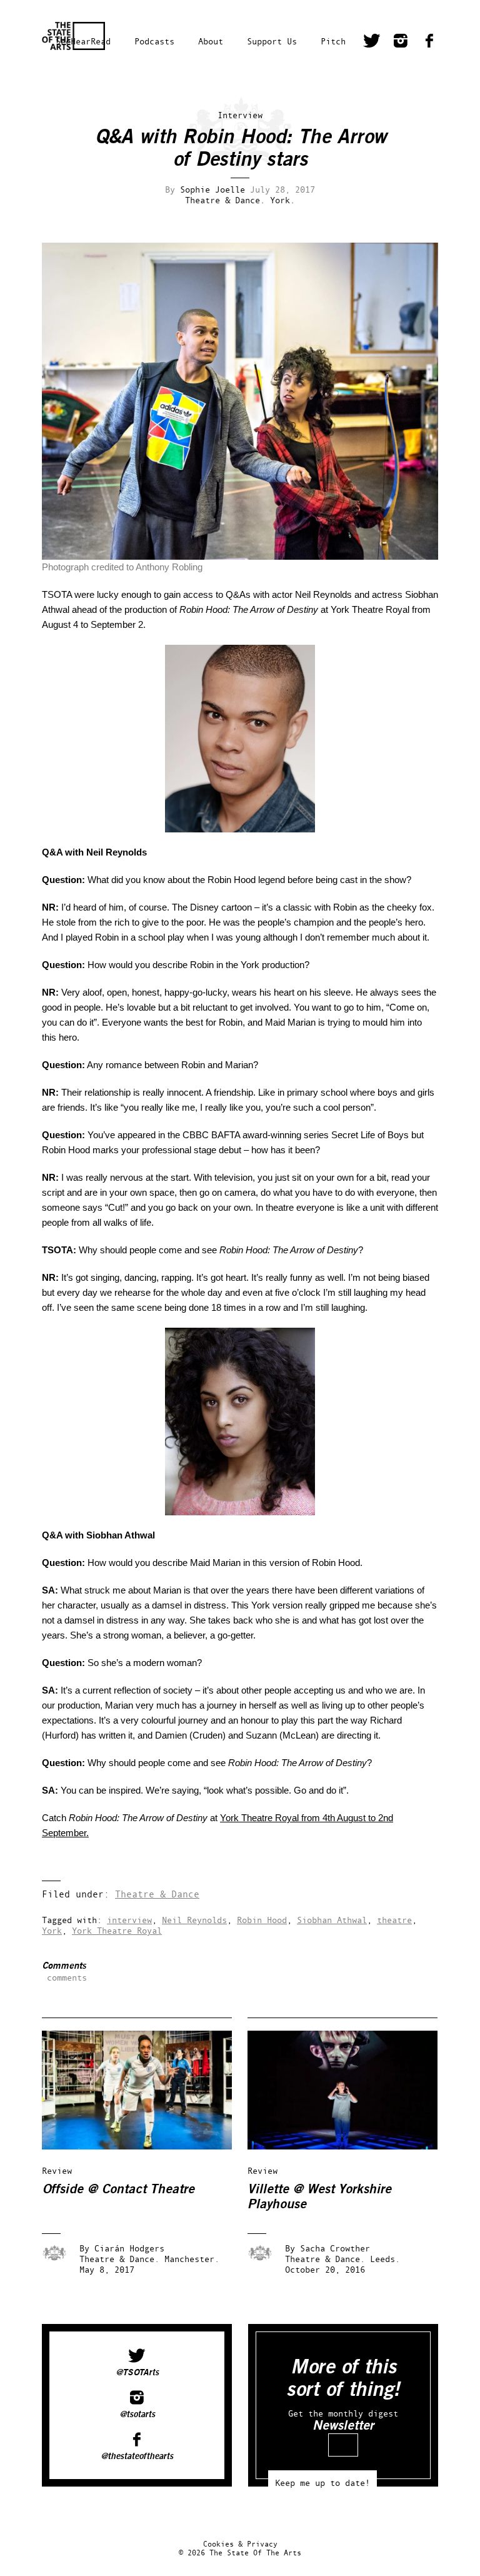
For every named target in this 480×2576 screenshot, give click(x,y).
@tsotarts (137, 2415)
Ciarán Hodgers (129, 2248)
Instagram (401, 43)
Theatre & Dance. (225, 200)
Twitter (372, 43)
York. (282, 200)
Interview (240, 115)
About (211, 41)
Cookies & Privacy (240, 2544)
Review (57, 2170)
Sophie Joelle (212, 189)
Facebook (429, 43)
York (52, 1930)
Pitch (333, 41)
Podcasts (154, 41)
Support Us (272, 41)
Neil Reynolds (194, 1920)
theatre (394, 1920)
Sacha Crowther (335, 2248)
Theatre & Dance (157, 1894)
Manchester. (192, 2259)
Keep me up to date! (322, 2483)
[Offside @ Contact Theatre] (146, 2146)
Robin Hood (262, 1920)
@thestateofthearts (137, 2457)
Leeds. (385, 2259)
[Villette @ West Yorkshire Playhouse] (351, 2146)
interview (129, 1920)
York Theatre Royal (117, 1930)
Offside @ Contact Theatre (118, 2189)
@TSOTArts (137, 2373)
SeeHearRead (83, 41)
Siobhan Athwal (332, 1920)
